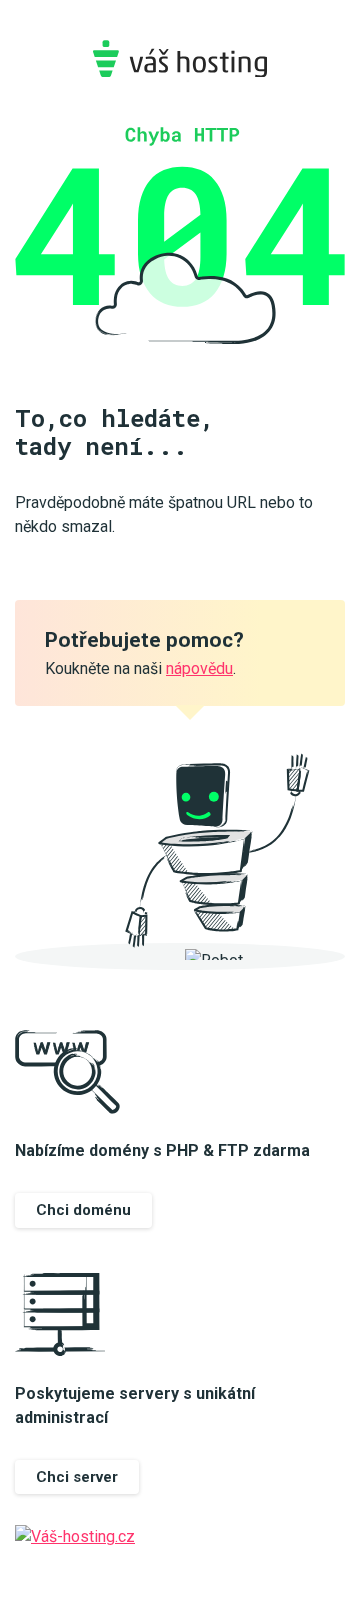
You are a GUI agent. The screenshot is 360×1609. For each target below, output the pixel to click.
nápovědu (199, 668)
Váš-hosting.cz (180, 58)
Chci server (77, 1477)
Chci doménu (83, 1210)
